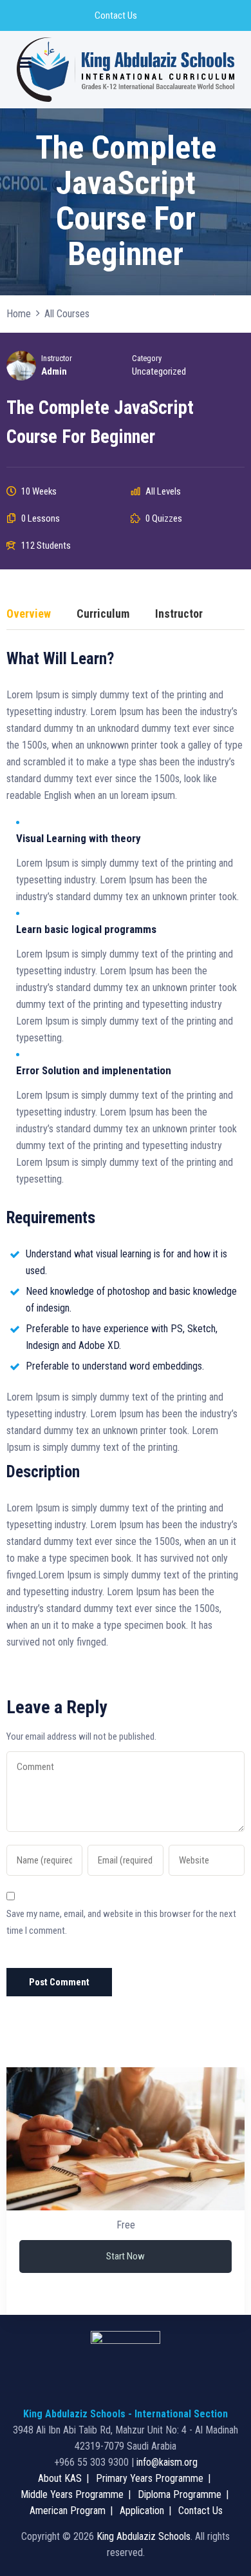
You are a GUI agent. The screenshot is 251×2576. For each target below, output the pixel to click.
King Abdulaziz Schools (144, 2536)
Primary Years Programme (150, 2478)
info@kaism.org (167, 2462)
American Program (68, 2511)
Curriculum (103, 614)
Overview (29, 614)
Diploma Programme (180, 2494)
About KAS (60, 2478)
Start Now (126, 2256)
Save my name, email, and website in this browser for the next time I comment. (121, 1922)
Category (147, 358)
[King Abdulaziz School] (126, 70)
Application (142, 2511)
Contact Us (116, 15)
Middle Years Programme (72, 2494)
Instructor (57, 358)
